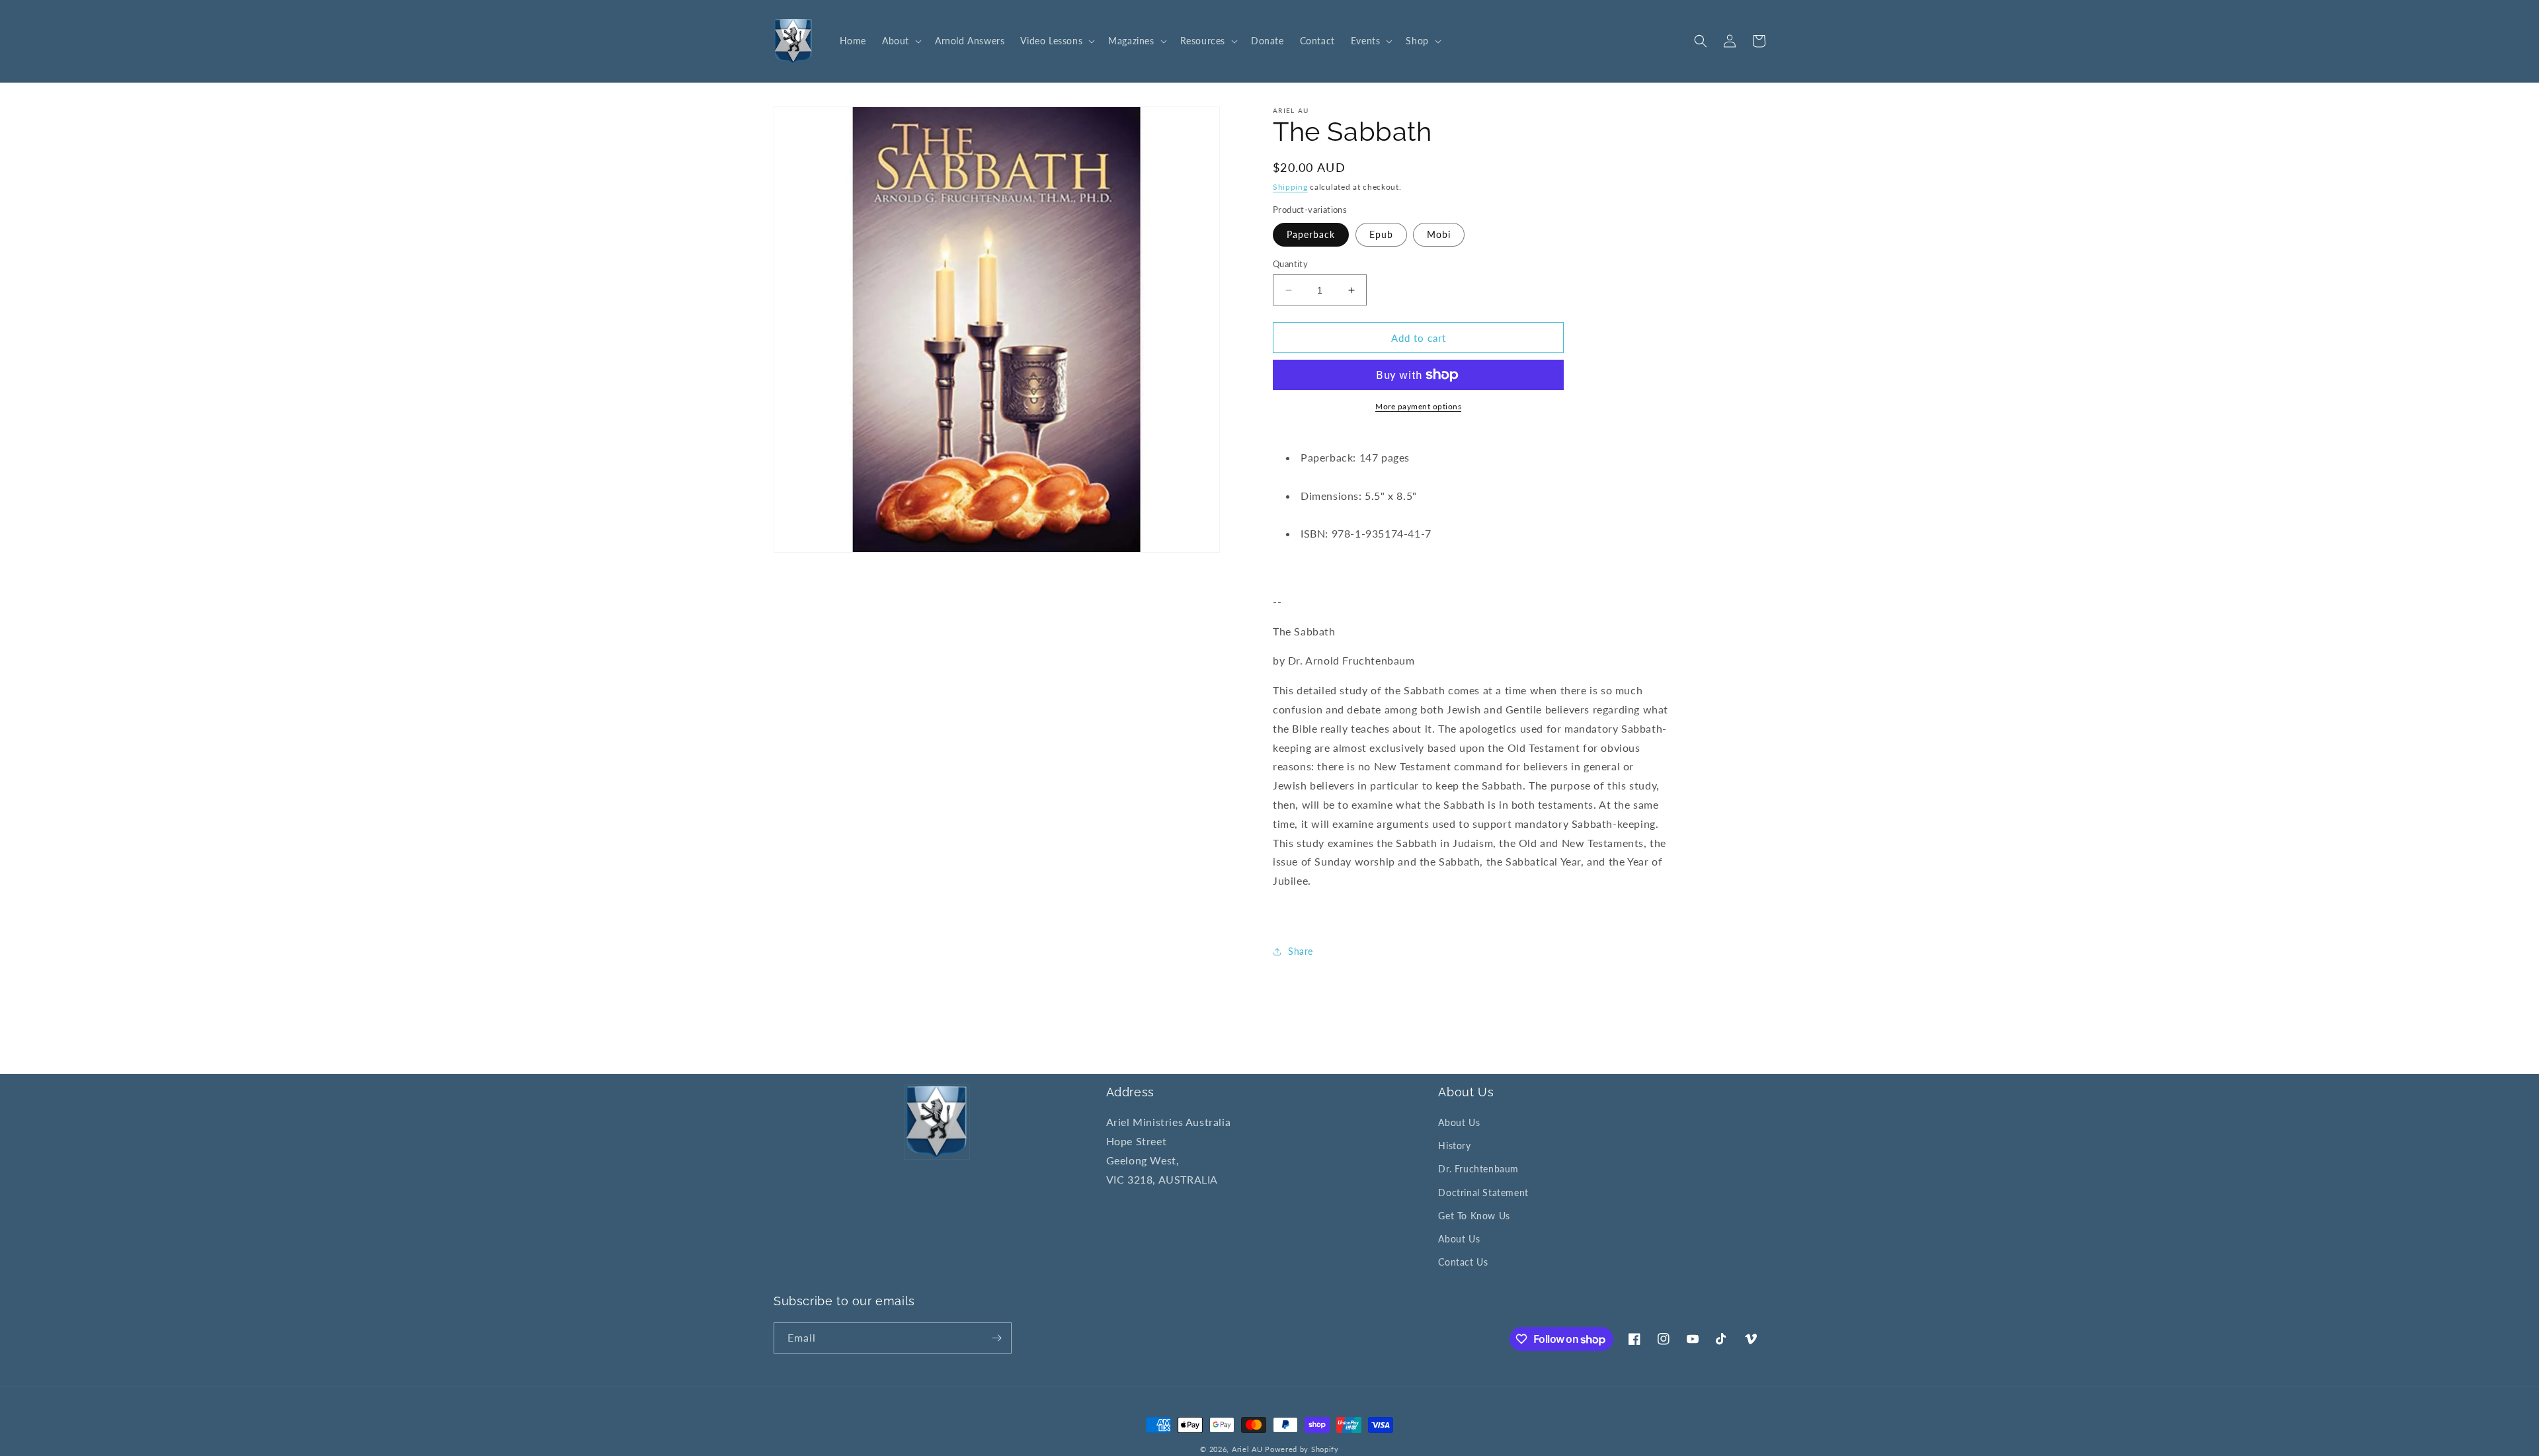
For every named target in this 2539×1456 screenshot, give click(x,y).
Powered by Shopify (1302, 1449)
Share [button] (1301, 951)
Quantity (1290, 264)
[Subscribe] (996, 1338)
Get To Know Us (1474, 1216)
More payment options (1418, 406)
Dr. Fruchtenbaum (1478, 1169)
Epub (1381, 234)
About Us (1459, 1122)
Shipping (1290, 187)
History (1454, 1146)
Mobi (1439, 234)
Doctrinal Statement (1483, 1193)
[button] (901, 41)
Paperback (1311, 234)
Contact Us (1463, 1262)
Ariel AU (1247, 1449)
